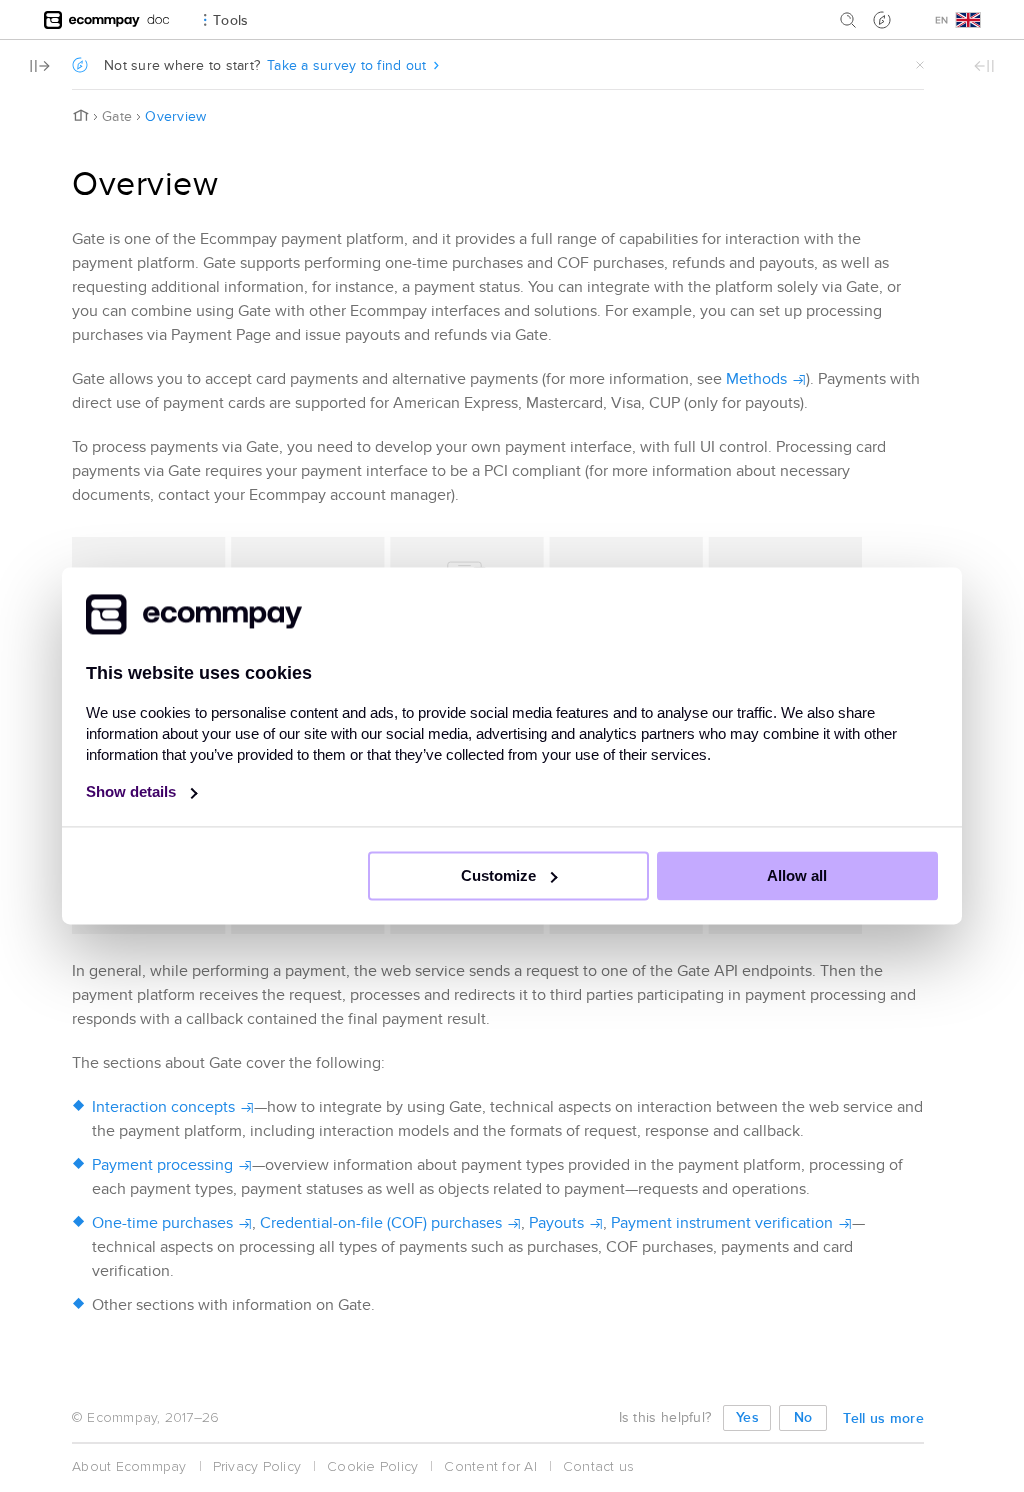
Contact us (599, 1466)
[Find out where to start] (882, 20)
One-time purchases (162, 1223)
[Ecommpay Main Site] (92, 19)
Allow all (797, 876)
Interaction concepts (163, 1107)
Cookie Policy (372, 1466)
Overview (175, 116)
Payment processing (162, 1165)
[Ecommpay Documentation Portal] (158, 19)
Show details (133, 792)
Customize (500, 876)
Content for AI (490, 1466)
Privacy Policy (257, 1466)
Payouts (556, 1223)
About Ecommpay (129, 1466)
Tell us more (883, 1418)
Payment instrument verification (722, 1223)
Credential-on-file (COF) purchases (381, 1223)
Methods (756, 379)
